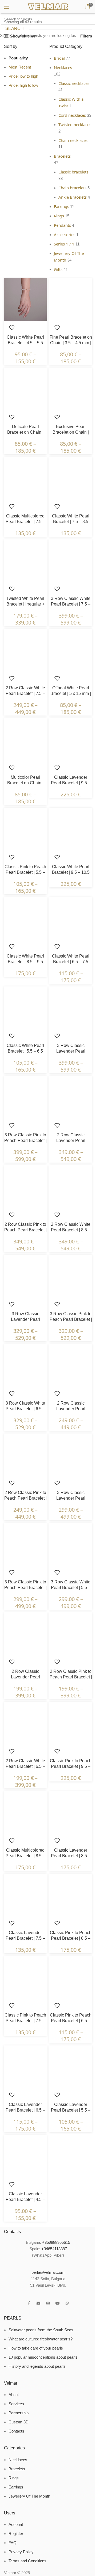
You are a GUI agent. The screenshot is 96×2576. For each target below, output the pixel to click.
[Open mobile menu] (7, 7)
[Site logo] (48, 6)
